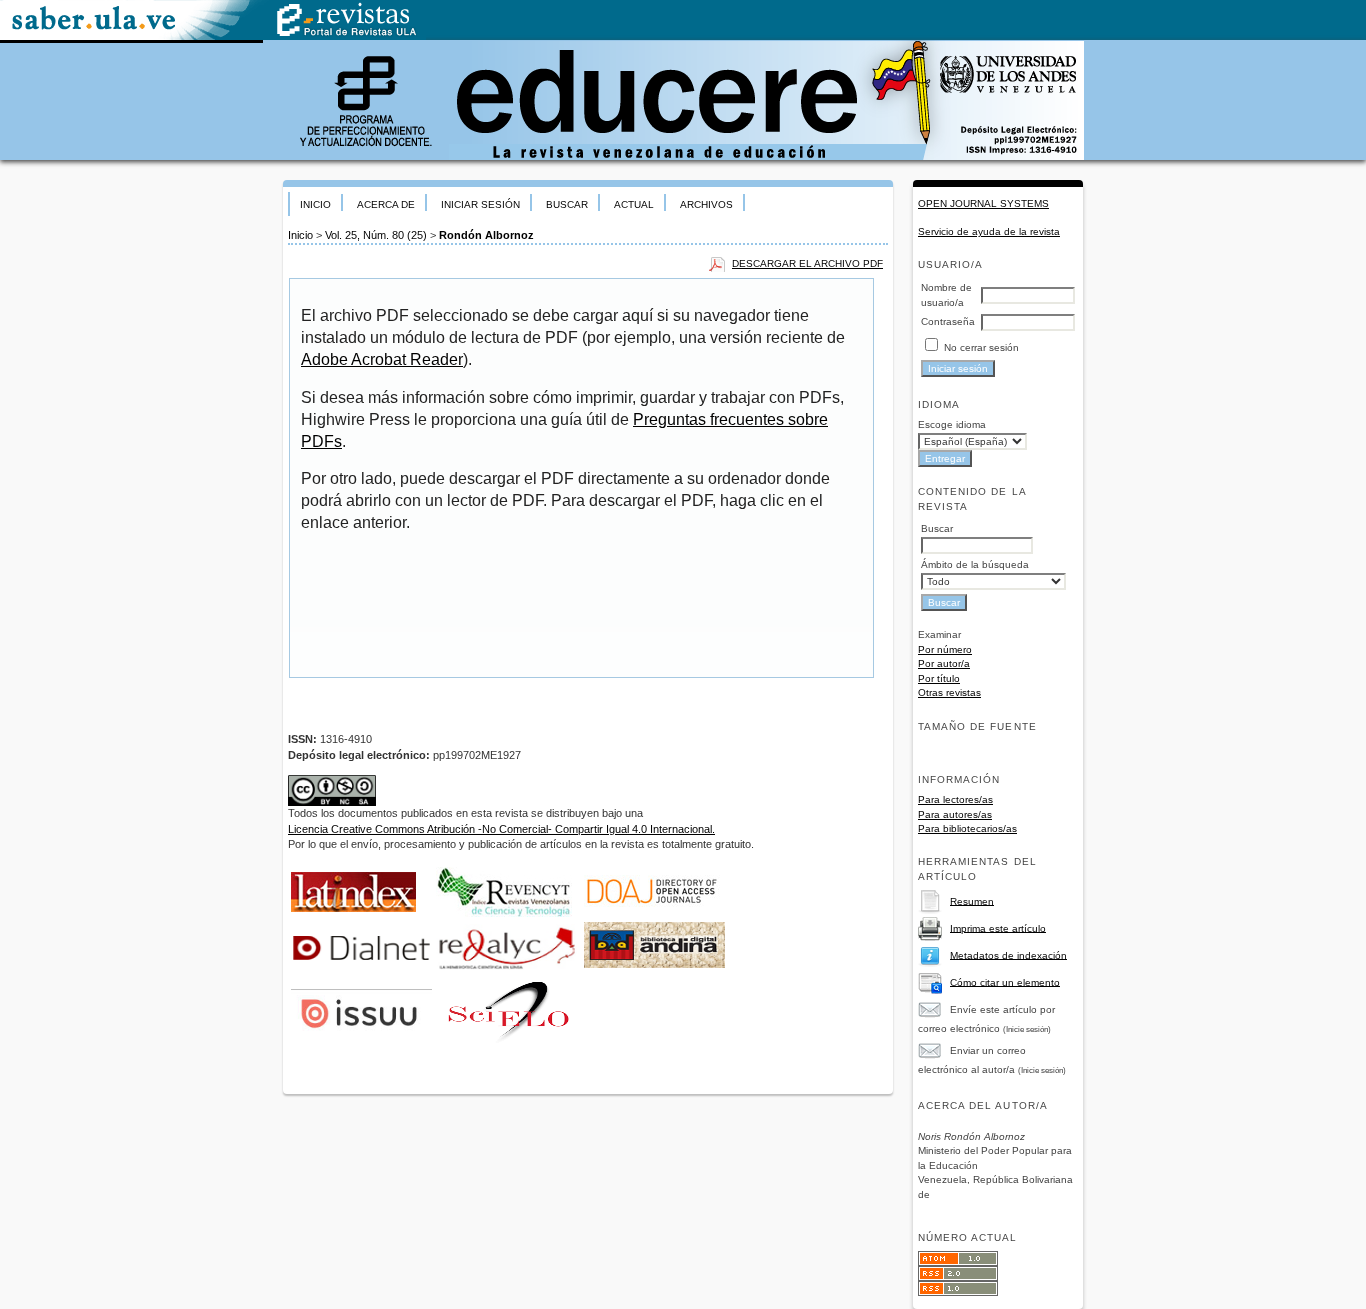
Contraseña (948, 321)
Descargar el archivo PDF (807, 263)
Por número (945, 649)
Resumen (972, 900)
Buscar (567, 204)
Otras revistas (949, 692)
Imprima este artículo (998, 927)
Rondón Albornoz (486, 235)
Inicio (315, 204)
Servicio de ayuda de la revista (989, 231)
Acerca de (386, 204)
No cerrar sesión (981, 347)
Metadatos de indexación (1008, 954)
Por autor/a (944, 663)
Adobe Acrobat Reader (382, 359)
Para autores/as (955, 814)
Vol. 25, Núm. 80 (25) (376, 235)
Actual (634, 204)
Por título (939, 678)
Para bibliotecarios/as (967, 828)
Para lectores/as (955, 799)
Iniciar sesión (480, 204)
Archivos (706, 204)
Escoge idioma (952, 424)
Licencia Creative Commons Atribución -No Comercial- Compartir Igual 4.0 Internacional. (501, 829)
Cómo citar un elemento (1005, 981)
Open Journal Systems (983, 203)
